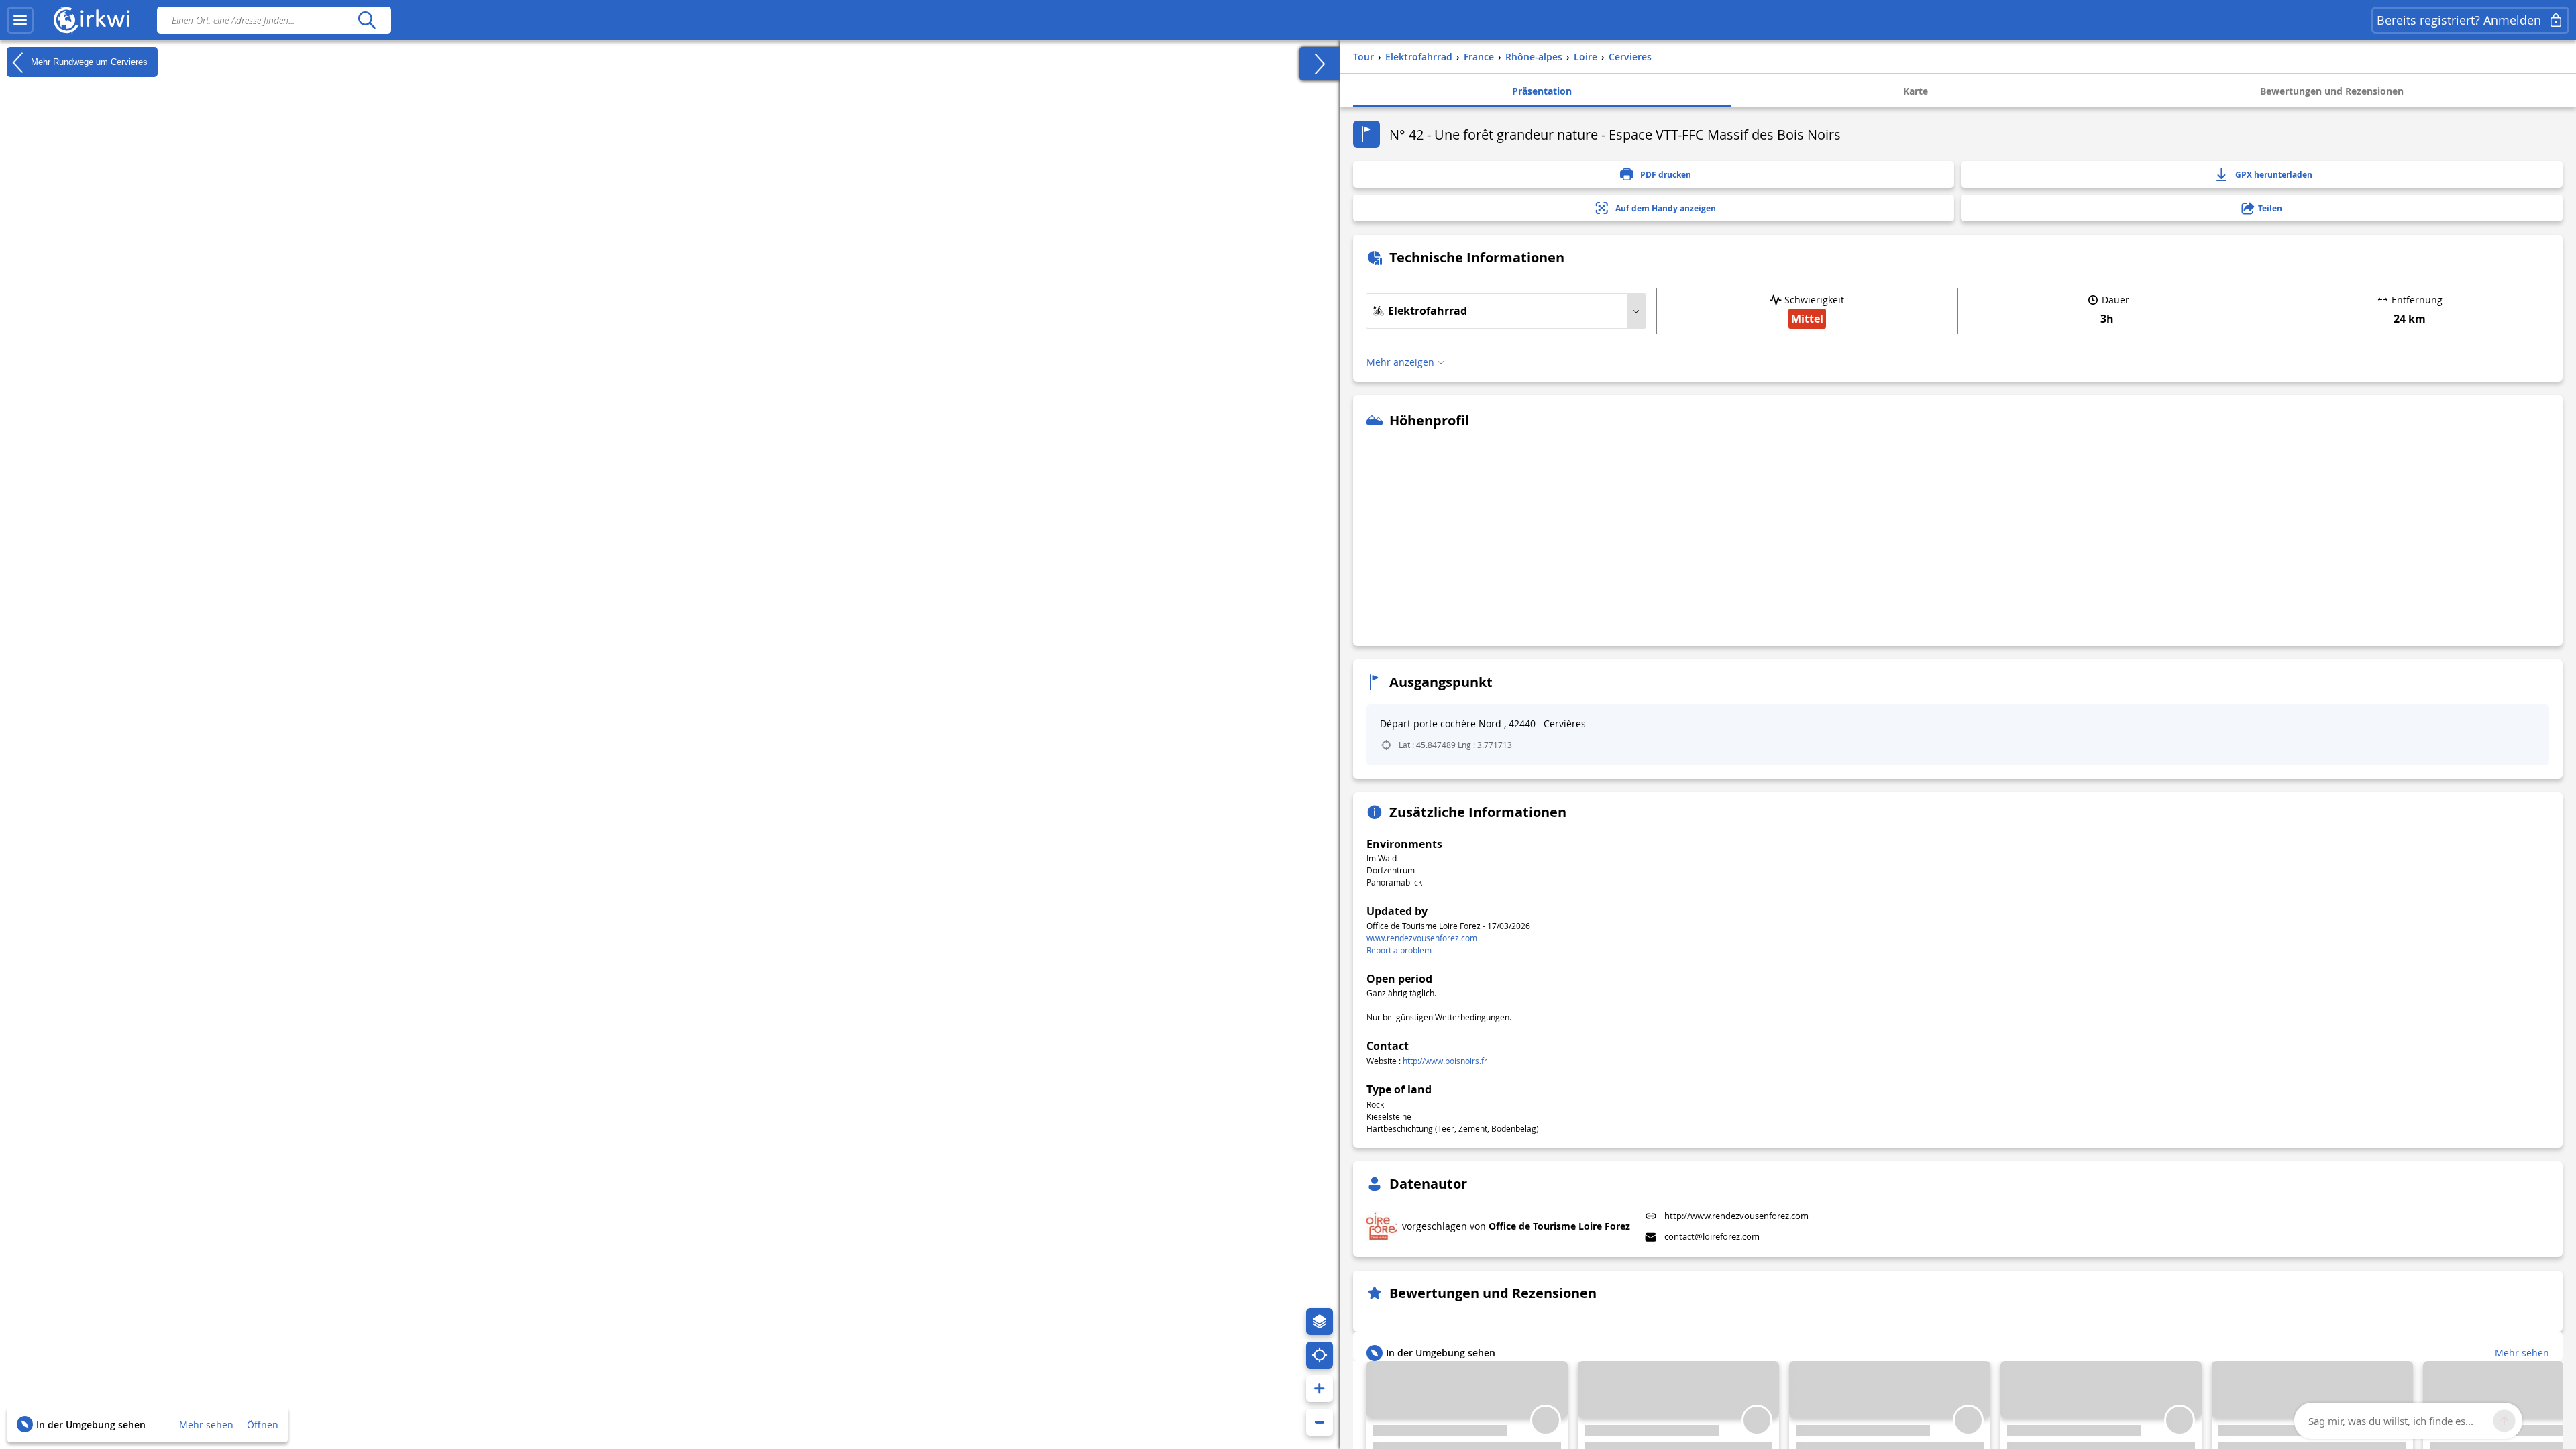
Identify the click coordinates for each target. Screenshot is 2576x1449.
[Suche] (367, 20)
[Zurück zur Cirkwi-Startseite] (92, 20)
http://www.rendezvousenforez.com (1736, 1216)
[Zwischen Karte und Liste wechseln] (1320, 64)
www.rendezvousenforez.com (1422, 938)
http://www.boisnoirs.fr (1445, 1061)
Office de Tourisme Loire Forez (1559, 1226)
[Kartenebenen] (1320, 1322)
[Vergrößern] (1320, 1389)
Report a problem (1399, 950)
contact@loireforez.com (1712, 1236)
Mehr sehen (206, 1425)
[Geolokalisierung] (1320, 1355)
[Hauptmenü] (20, 20)
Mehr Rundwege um (88, 61)
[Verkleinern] (1320, 1422)
